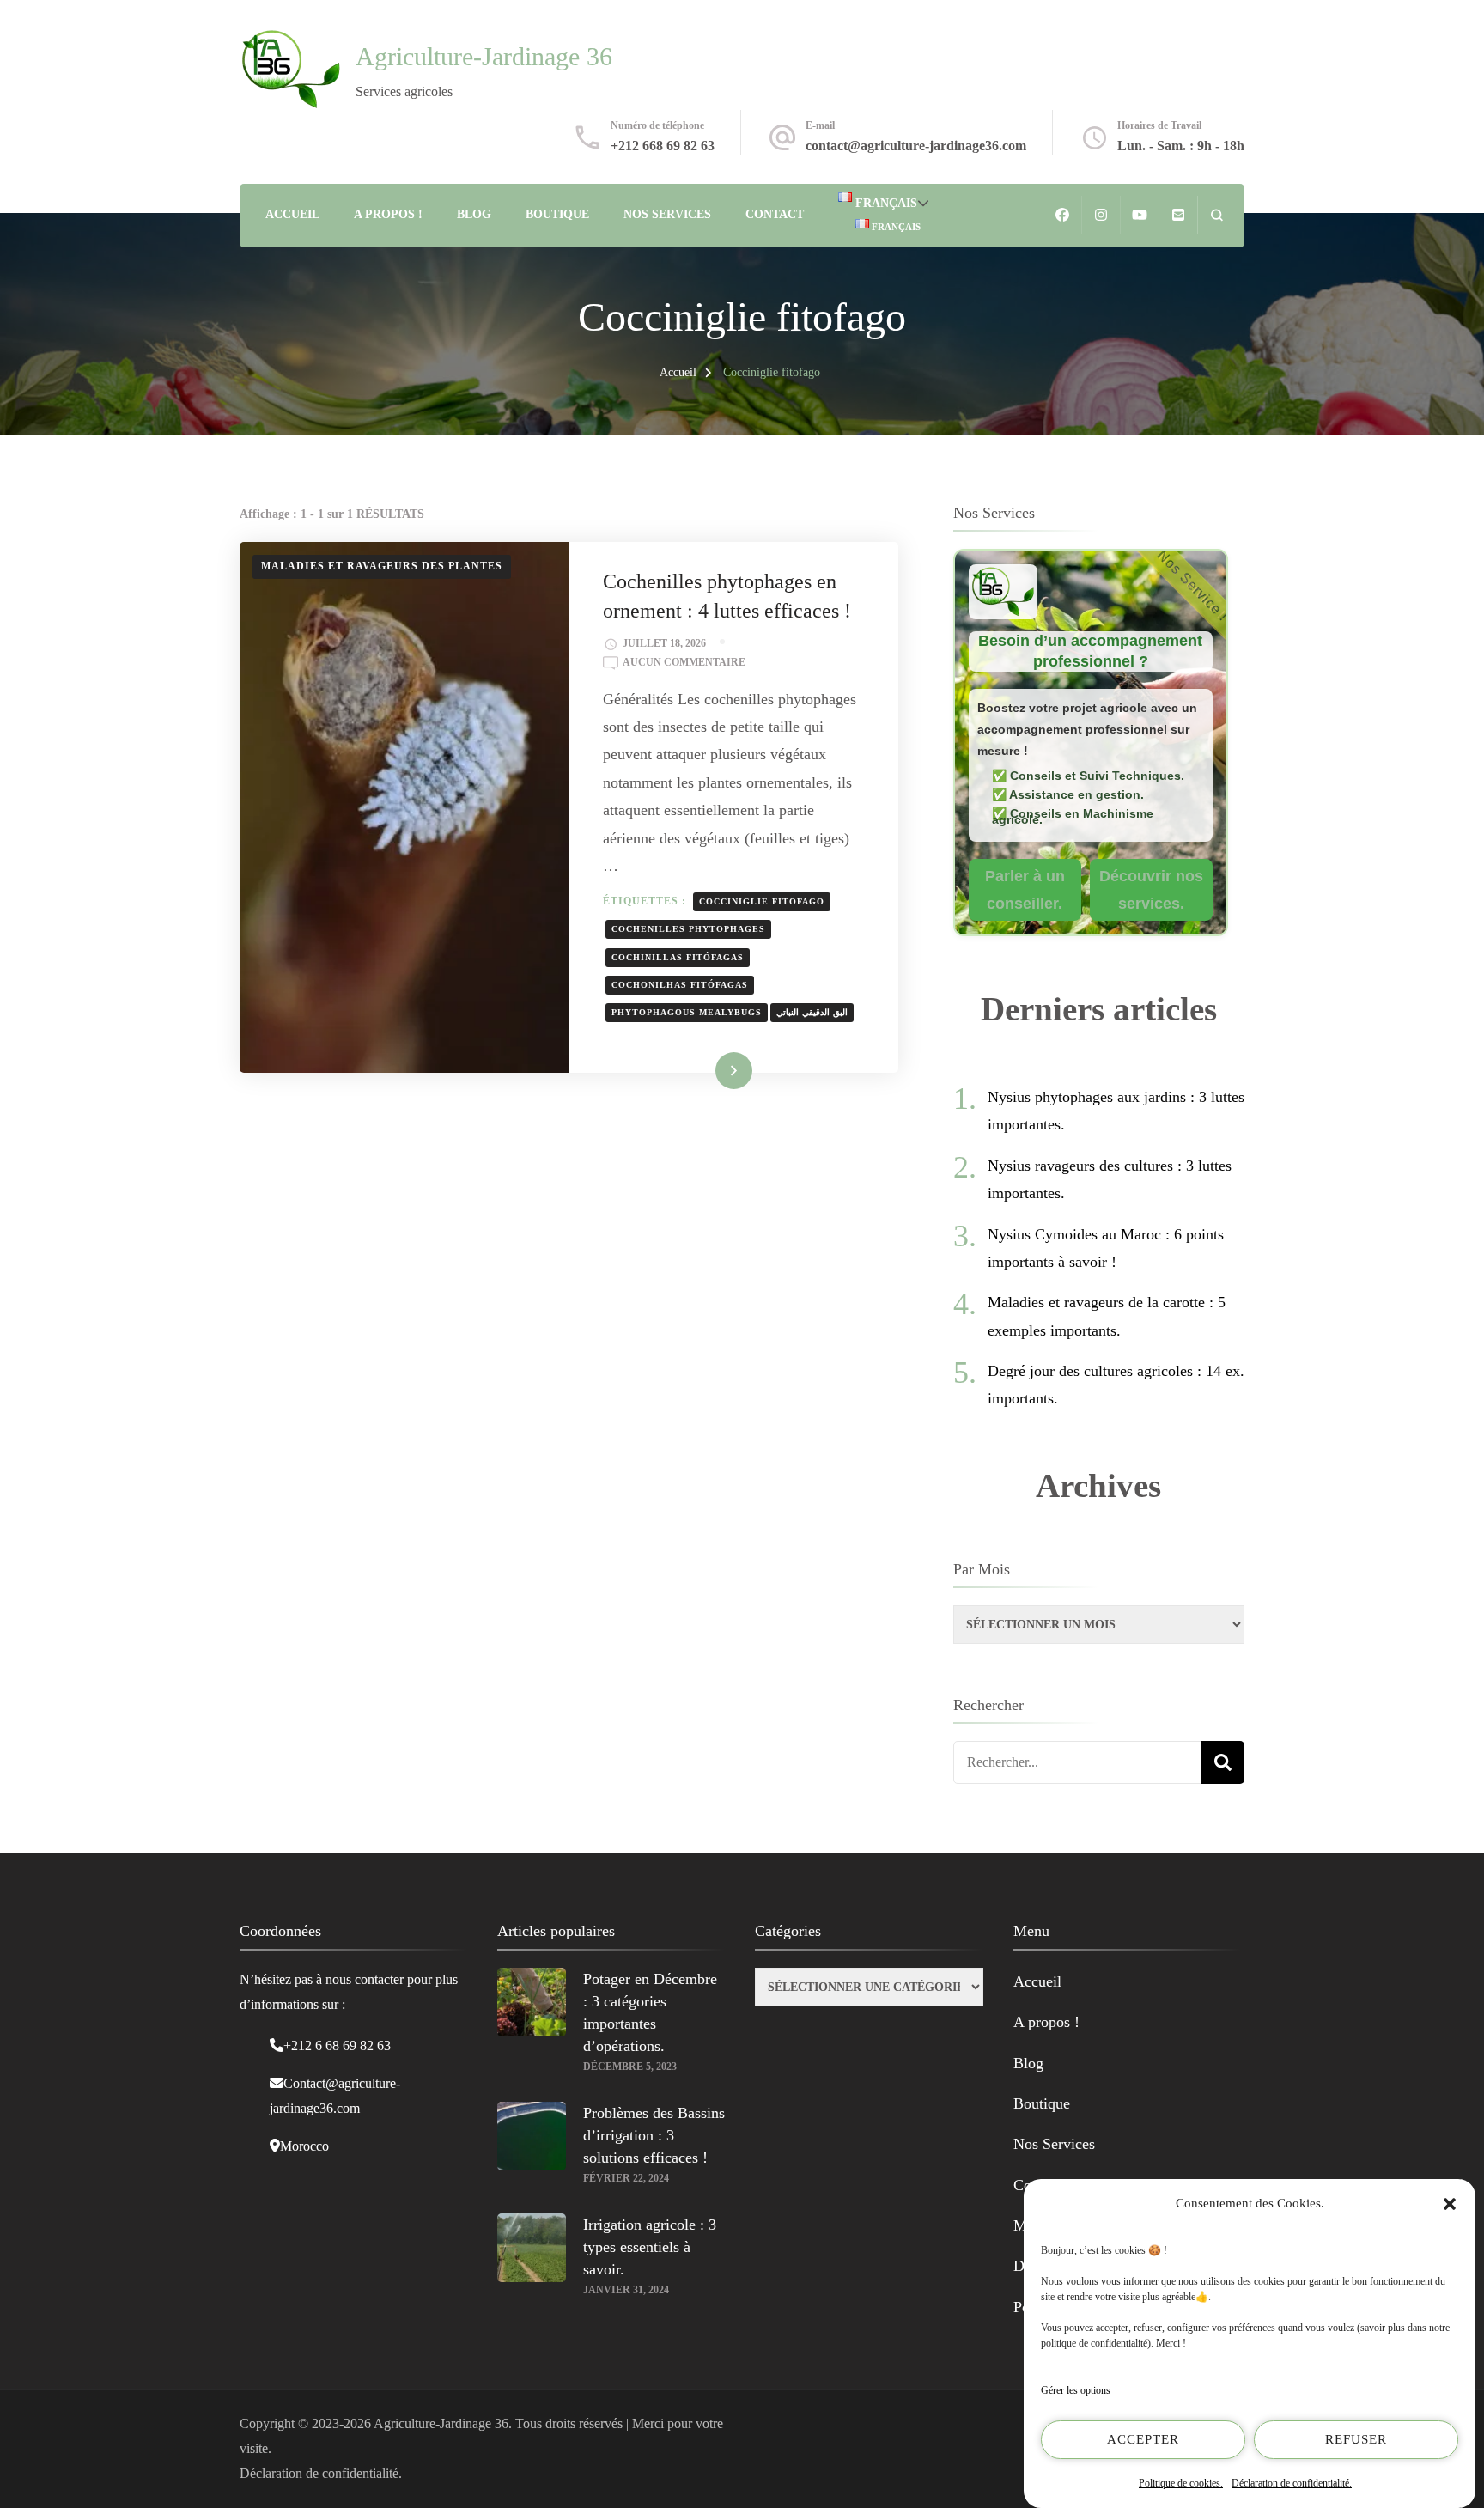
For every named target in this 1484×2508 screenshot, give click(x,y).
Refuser (1356, 2439)
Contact (775, 214)
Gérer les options (1076, 2390)
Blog (474, 214)
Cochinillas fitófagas (678, 957)
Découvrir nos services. (1151, 890)
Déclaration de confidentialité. (1292, 2483)
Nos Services (667, 214)
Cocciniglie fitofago (762, 901)
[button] (1450, 2204)
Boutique (557, 214)
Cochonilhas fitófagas (680, 985)
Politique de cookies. (1181, 2483)
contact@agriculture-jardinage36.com (916, 146)
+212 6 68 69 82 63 (337, 2045)
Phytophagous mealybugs (687, 1012)
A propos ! (388, 214)
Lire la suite (707, 1070)
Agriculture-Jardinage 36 (484, 56)
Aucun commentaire (684, 664)
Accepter (1143, 2439)
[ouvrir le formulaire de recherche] (1216, 215)
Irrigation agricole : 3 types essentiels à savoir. (650, 2247)
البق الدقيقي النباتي (812, 1012)
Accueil (292, 214)
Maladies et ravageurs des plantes (382, 566)
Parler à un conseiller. (1025, 890)
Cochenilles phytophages (688, 929)
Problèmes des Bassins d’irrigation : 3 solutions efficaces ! (654, 2135)
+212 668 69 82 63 (663, 146)
